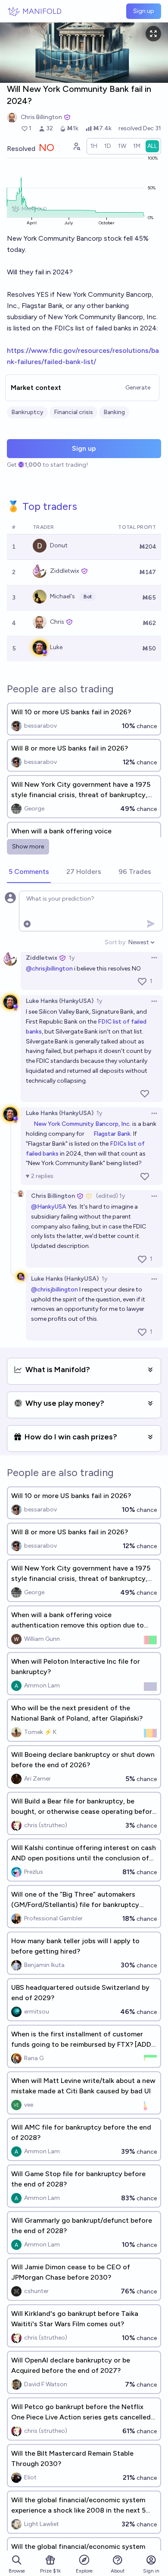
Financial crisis (73, 412)
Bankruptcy (27, 412)
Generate (138, 388)
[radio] (94, 146)
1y (72, 958)
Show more (28, 847)
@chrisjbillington (49, 969)
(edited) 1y (110, 1196)
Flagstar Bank (112, 1134)
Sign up (144, 11)
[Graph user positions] (76, 146)
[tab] (29, 872)
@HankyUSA (49, 1207)
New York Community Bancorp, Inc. (82, 1124)
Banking (114, 412)
